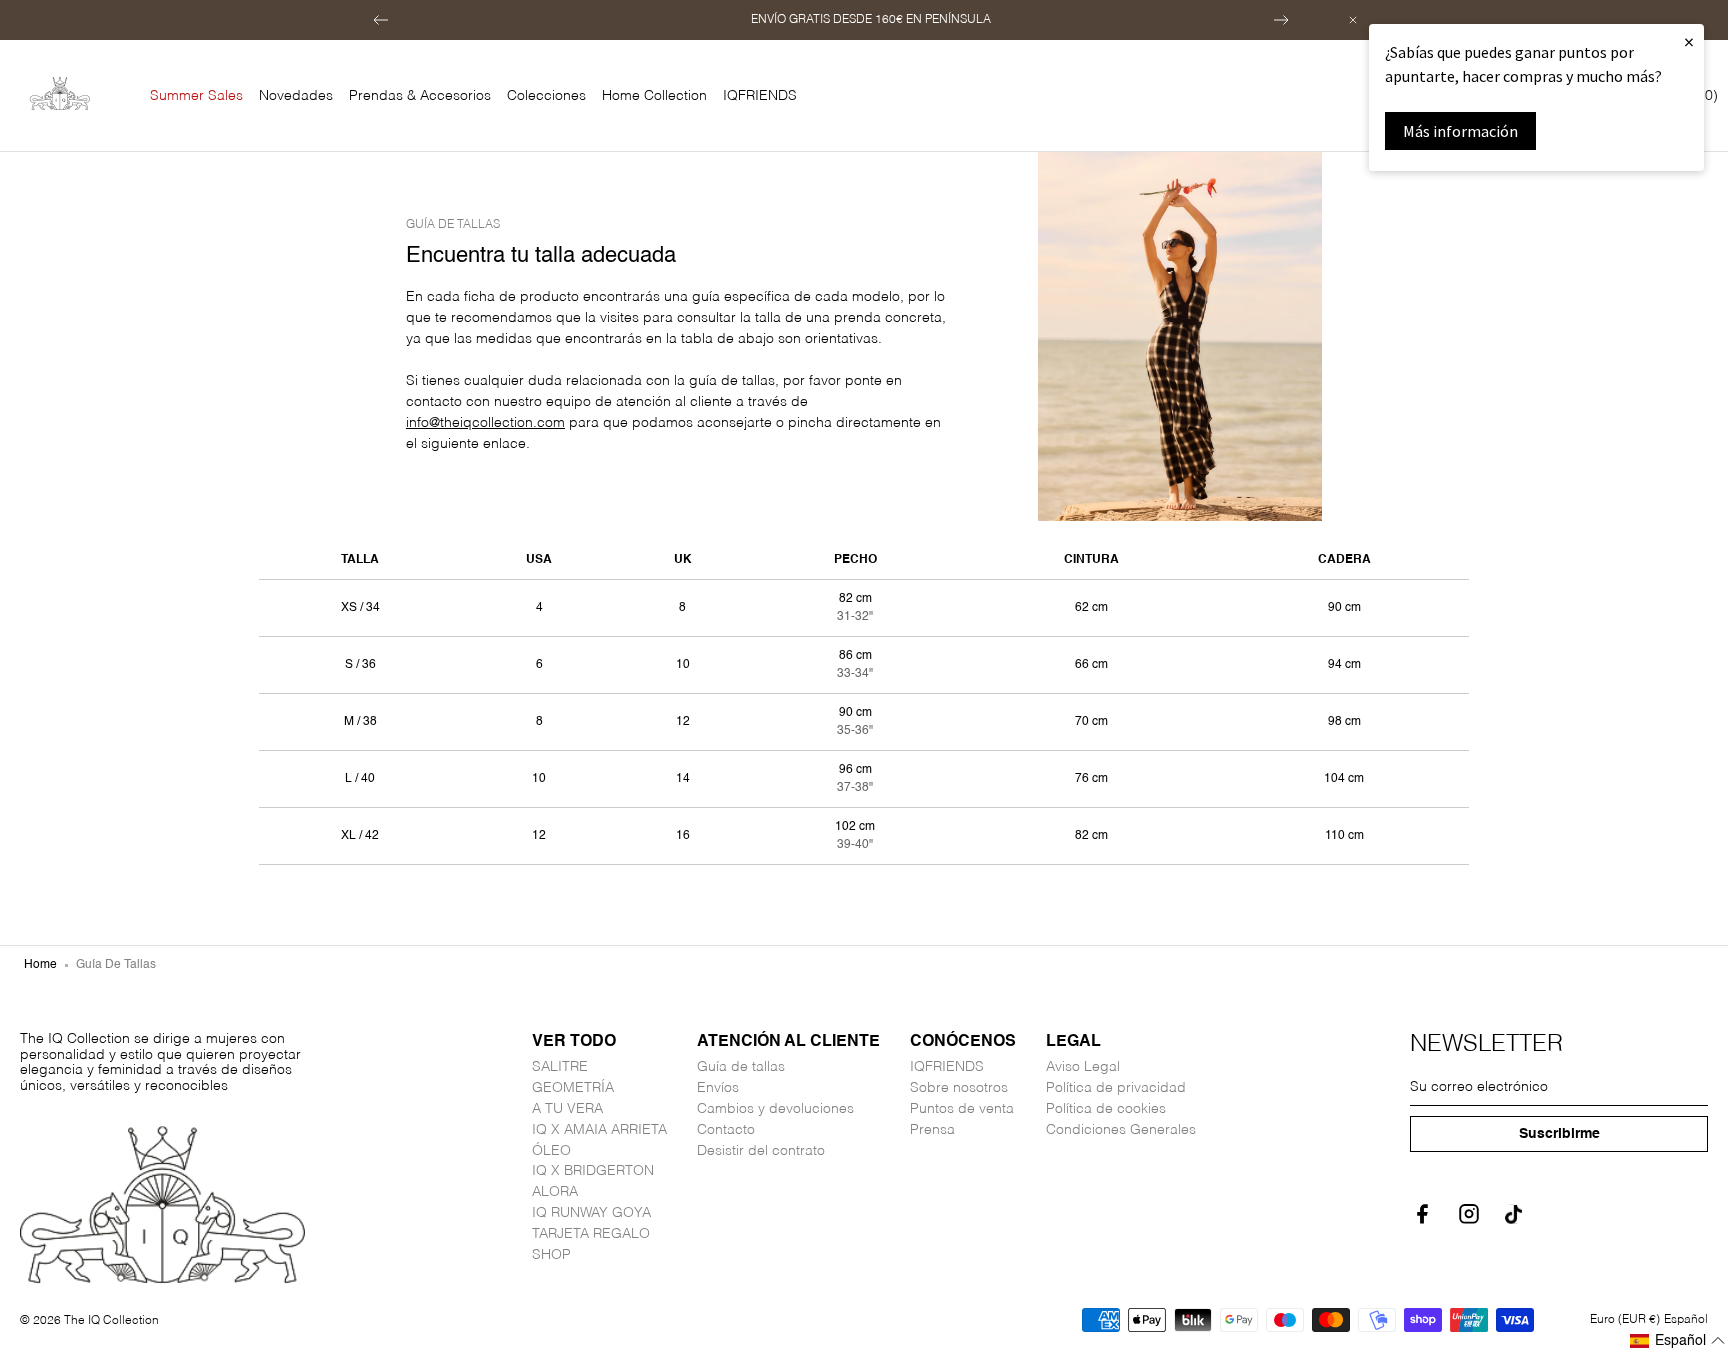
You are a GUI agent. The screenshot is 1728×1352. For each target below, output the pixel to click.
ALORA (555, 1192)
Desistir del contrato (761, 1151)
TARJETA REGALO (591, 1234)
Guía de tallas (741, 1067)
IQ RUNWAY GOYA (591, 1213)
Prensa (932, 1130)
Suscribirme (1559, 1134)
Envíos (718, 1088)
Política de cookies (1106, 1109)
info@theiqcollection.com (485, 423)
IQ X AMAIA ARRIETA (599, 1130)
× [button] (1689, 41)
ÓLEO (551, 1151)
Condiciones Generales (1121, 1130)
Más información (1460, 131)
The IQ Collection (111, 1321)
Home (40, 965)
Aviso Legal (1083, 1067)
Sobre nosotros (959, 1088)
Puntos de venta (962, 1109)
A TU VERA (567, 1109)
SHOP (551, 1255)
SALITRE (560, 1067)
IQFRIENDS (947, 1067)
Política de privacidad (1116, 1088)
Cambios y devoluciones (775, 1109)
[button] (381, 20)
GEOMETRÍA (573, 1088)
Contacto (726, 1130)
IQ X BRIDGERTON (593, 1171)
